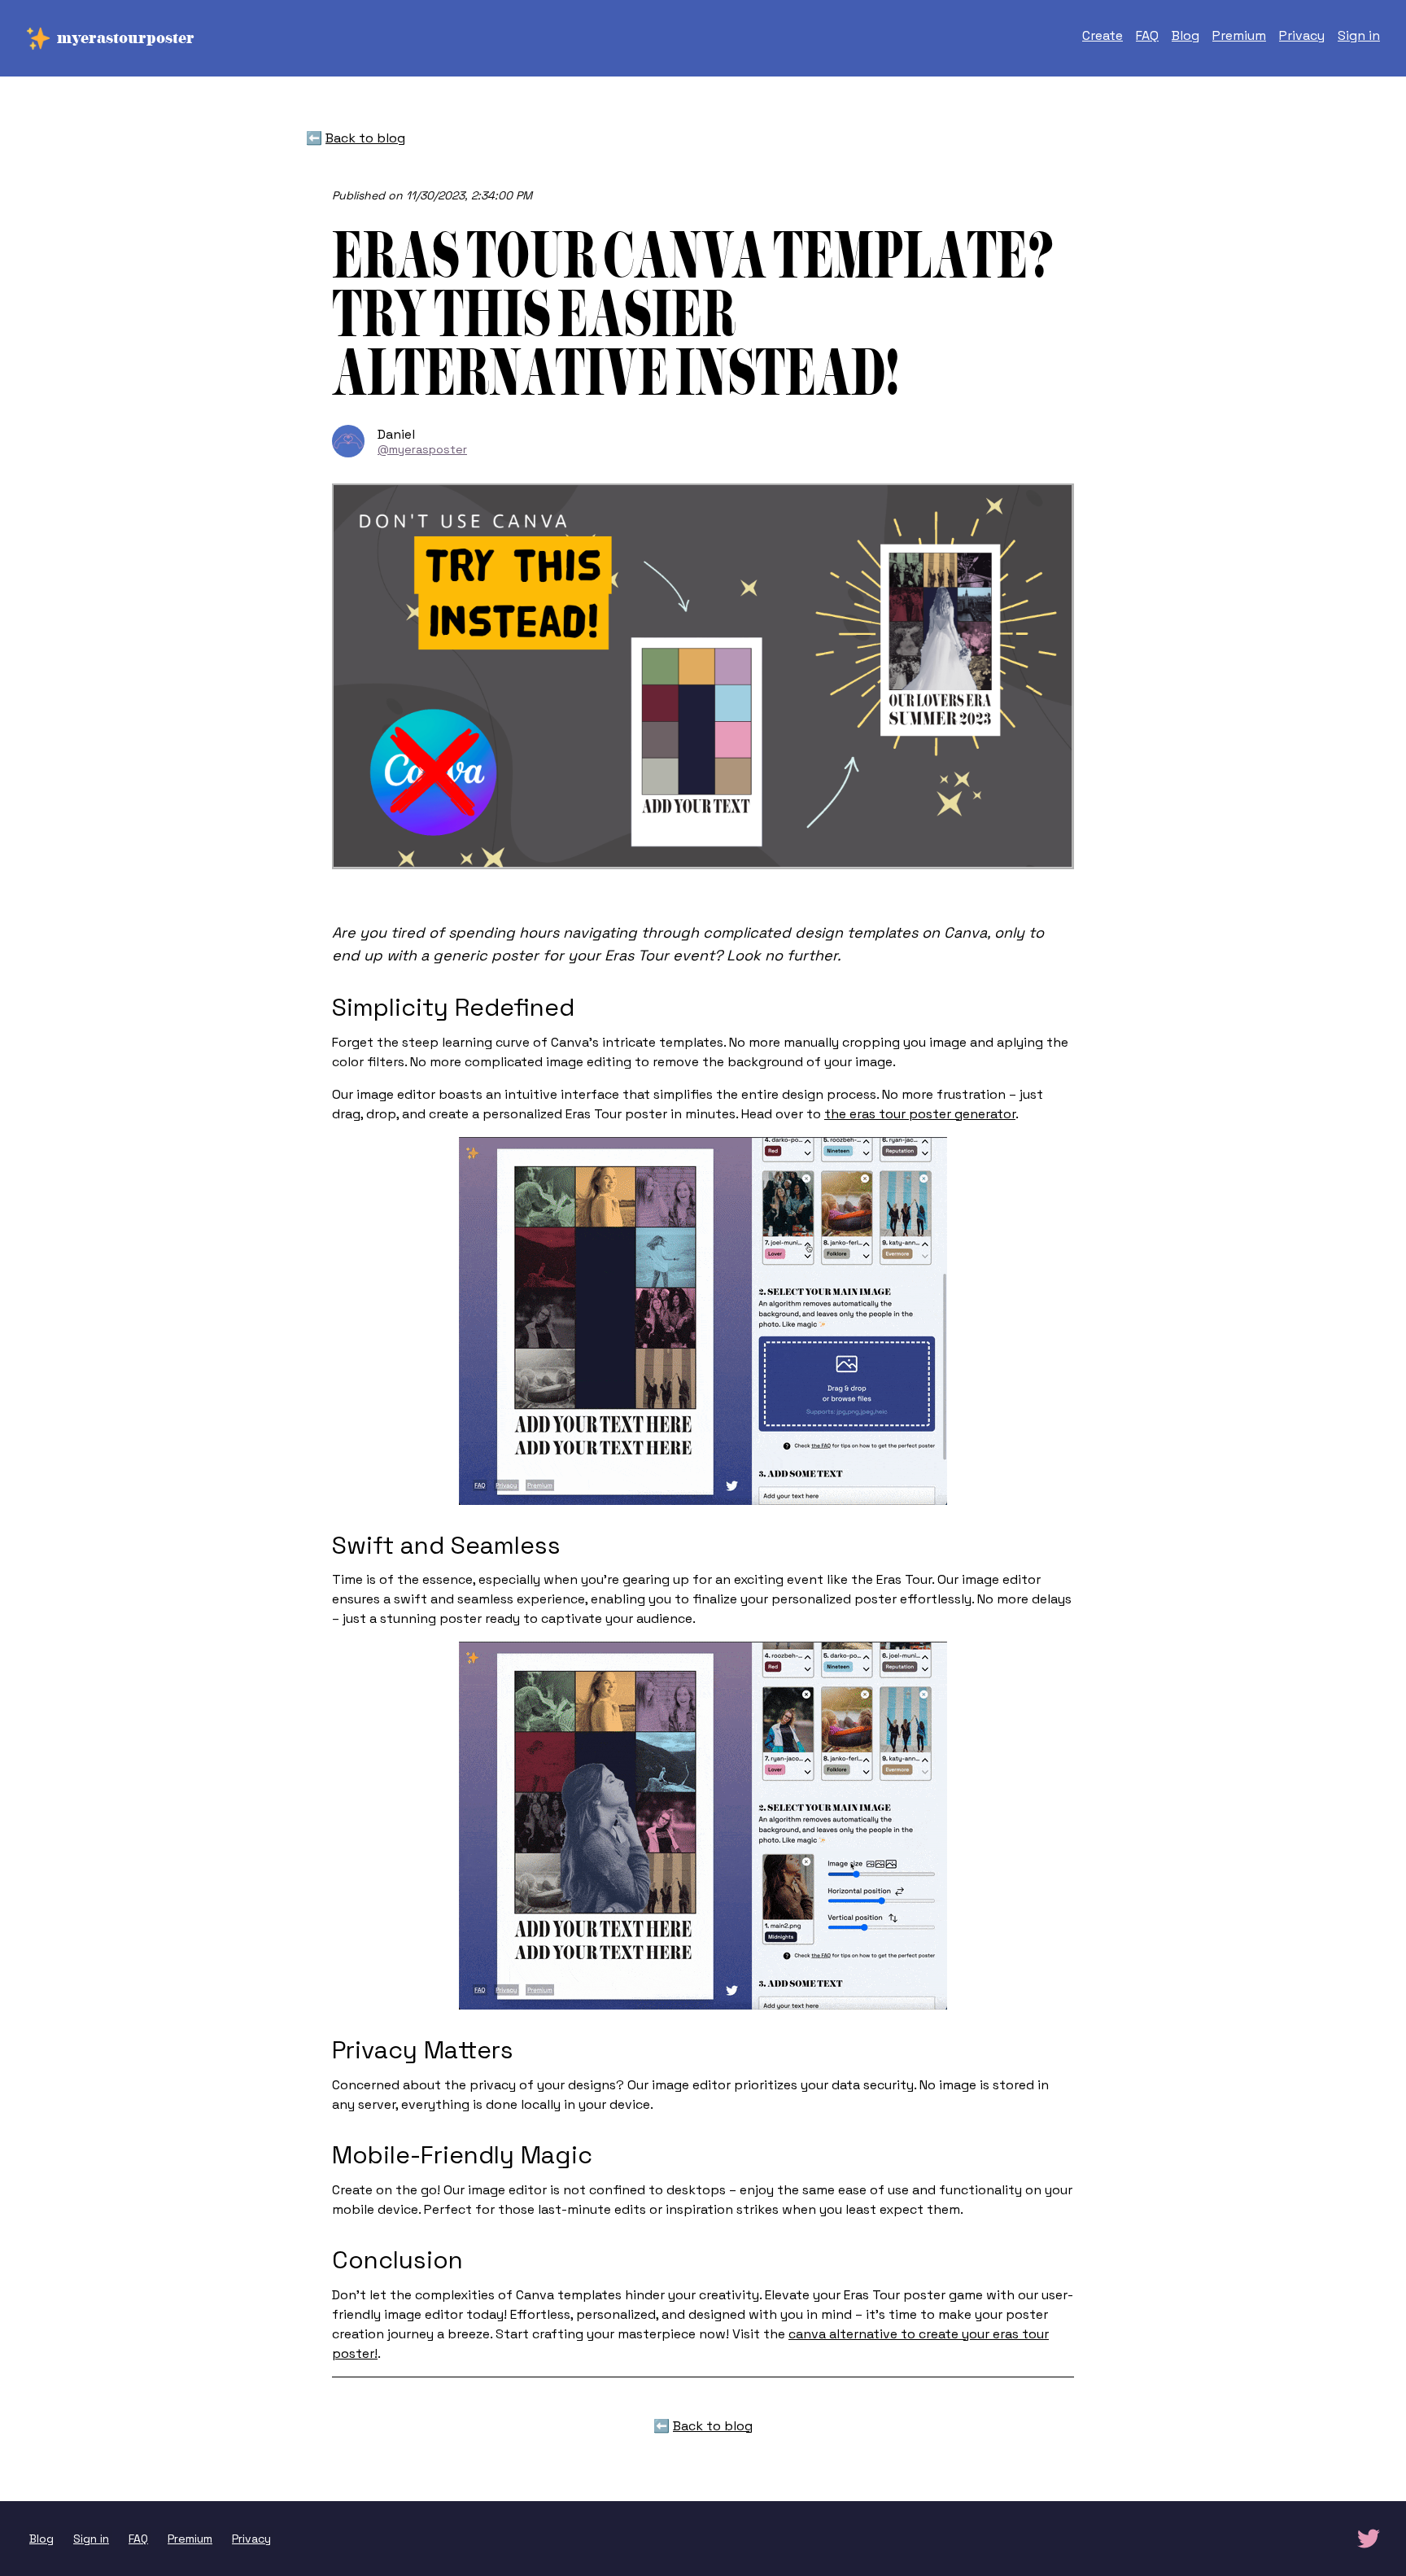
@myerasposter (422, 449)
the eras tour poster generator (920, 1114)
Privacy (1302, 35)
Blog (1185, 35)
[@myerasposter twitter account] (1369, 2539)
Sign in (1359, 35)
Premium (1239, 35)
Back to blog (365, 138)
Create (1103, 35)
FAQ (1147, 35)
